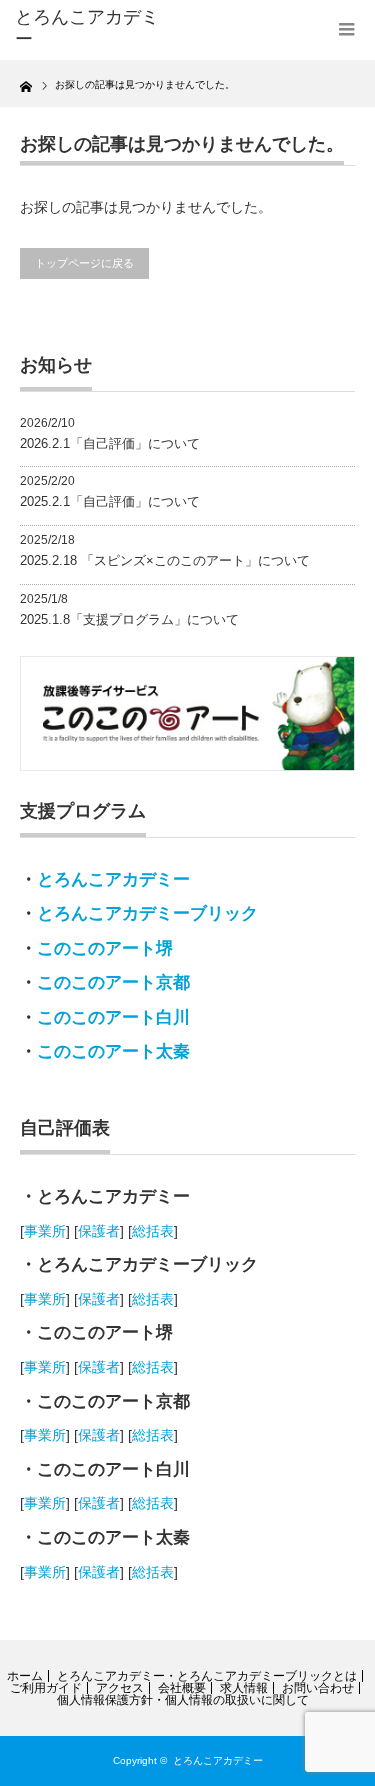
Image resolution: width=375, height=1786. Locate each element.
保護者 (99, 1231)
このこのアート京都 (113, 982)
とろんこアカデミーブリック (147, 913)
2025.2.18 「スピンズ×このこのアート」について (165, 560)
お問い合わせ (318, 1688)
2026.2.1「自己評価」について (110, 443)
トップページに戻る (84, 263)
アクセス (120, 1688)
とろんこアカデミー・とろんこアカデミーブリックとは (207, 1676)
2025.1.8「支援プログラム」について (129, 619)
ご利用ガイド (46, 1688)
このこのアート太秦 (113, 1051)
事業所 (45, 1231)
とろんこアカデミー (113, 879)
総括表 (153, 1231)
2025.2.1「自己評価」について (110, 501)
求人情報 (244, 1688)
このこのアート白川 (113, 1017)
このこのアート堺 (105, 948)
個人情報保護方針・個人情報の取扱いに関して (183, 1700)
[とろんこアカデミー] (90, 28)
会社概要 (182, 1688)
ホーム (25, 1676)
